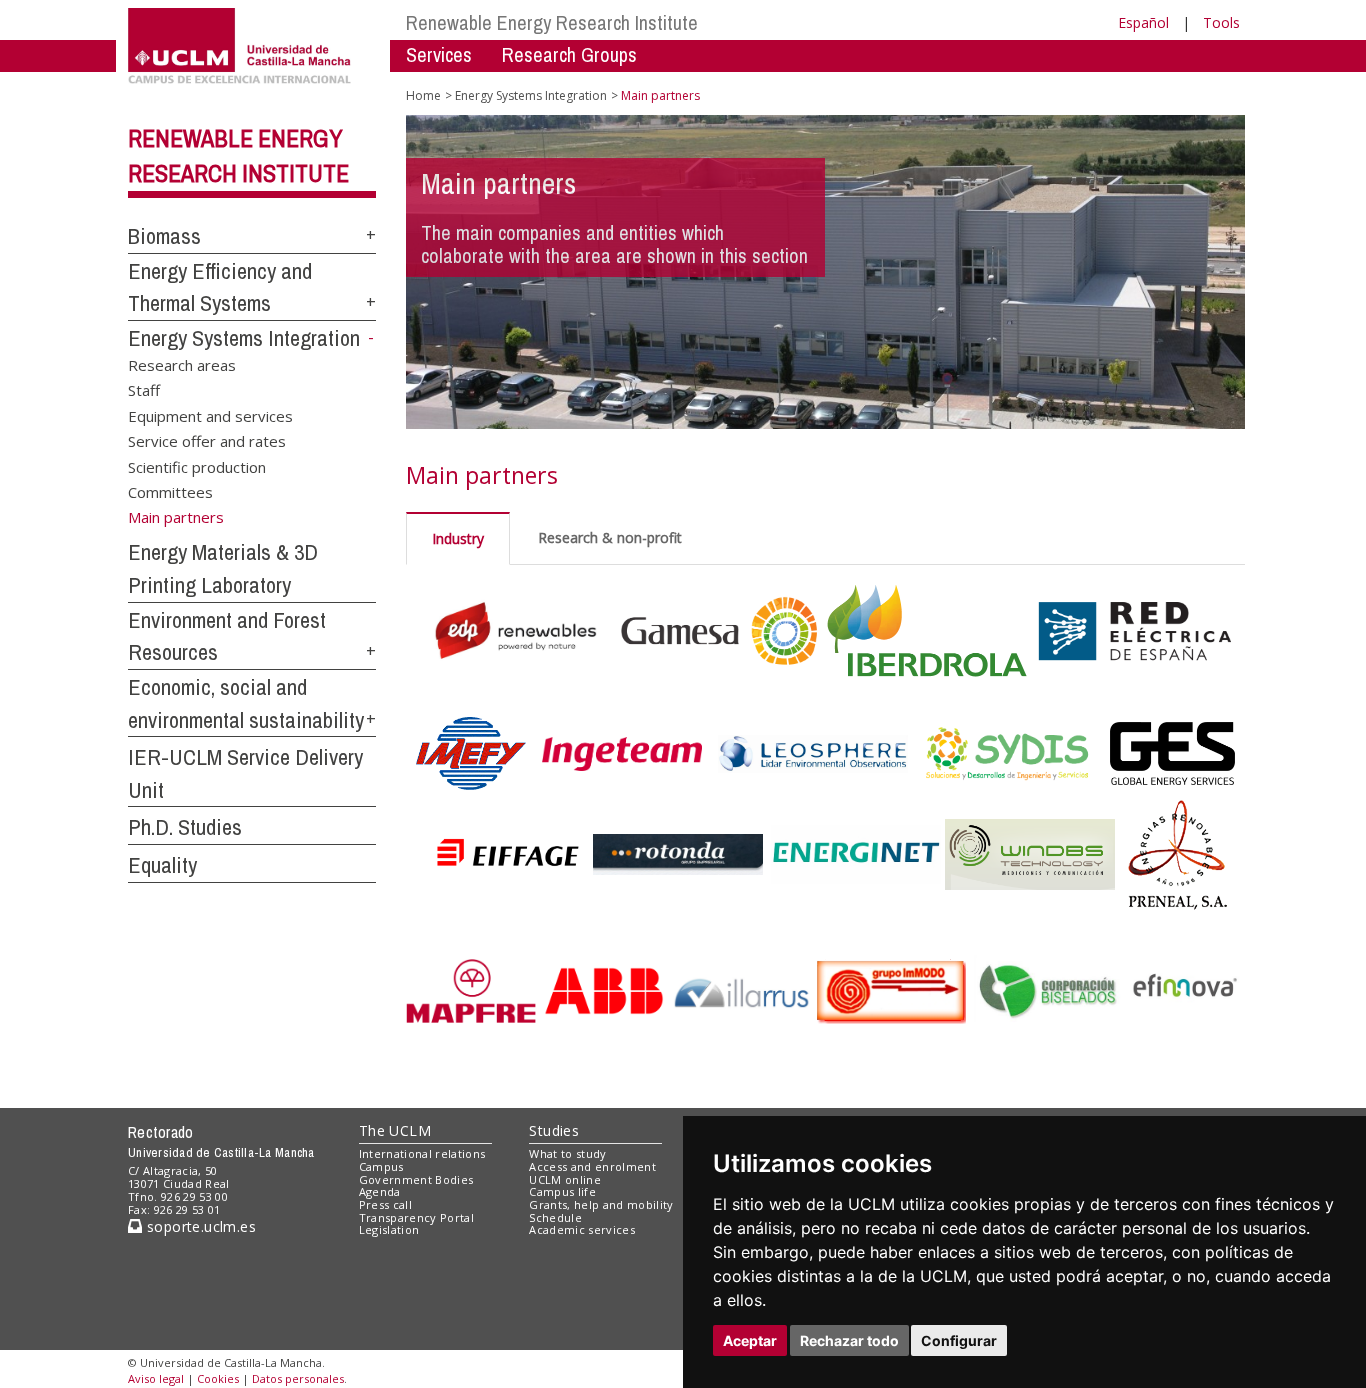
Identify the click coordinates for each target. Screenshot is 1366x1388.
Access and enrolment (592, 1166)
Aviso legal (156, 1378)
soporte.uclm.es (199, 1226)
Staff (144, 390)
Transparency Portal (416, 1217)
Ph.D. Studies (185, 827)
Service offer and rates (207, 441)
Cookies (218, 1378)
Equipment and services (210, 415)
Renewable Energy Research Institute (552, 22)
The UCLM (395, 1130)
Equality (162, 865)
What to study (567, 1153)
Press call (385, 1204)
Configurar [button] (959, 1340)
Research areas (182, 364)
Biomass (164, 236)
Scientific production (197, 466)
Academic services (582, 1229)
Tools (1221, 22)
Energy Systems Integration (244, 338)
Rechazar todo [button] (849, 1340)
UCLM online (565, 1179)
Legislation (389, 1229)
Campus (381, 1166)
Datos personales (298, 1378)
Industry (458, 538)
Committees (170, 492)
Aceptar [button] (750, 1340)
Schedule (555, 1217)
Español (1143, 22)
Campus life (562, 1191)
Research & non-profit (610, 537)
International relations (422, 1153)
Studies (554, 1130)
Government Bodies (416, 1179)
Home (423, 95)
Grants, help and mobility (601, 1204)
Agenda (380, 1191)
